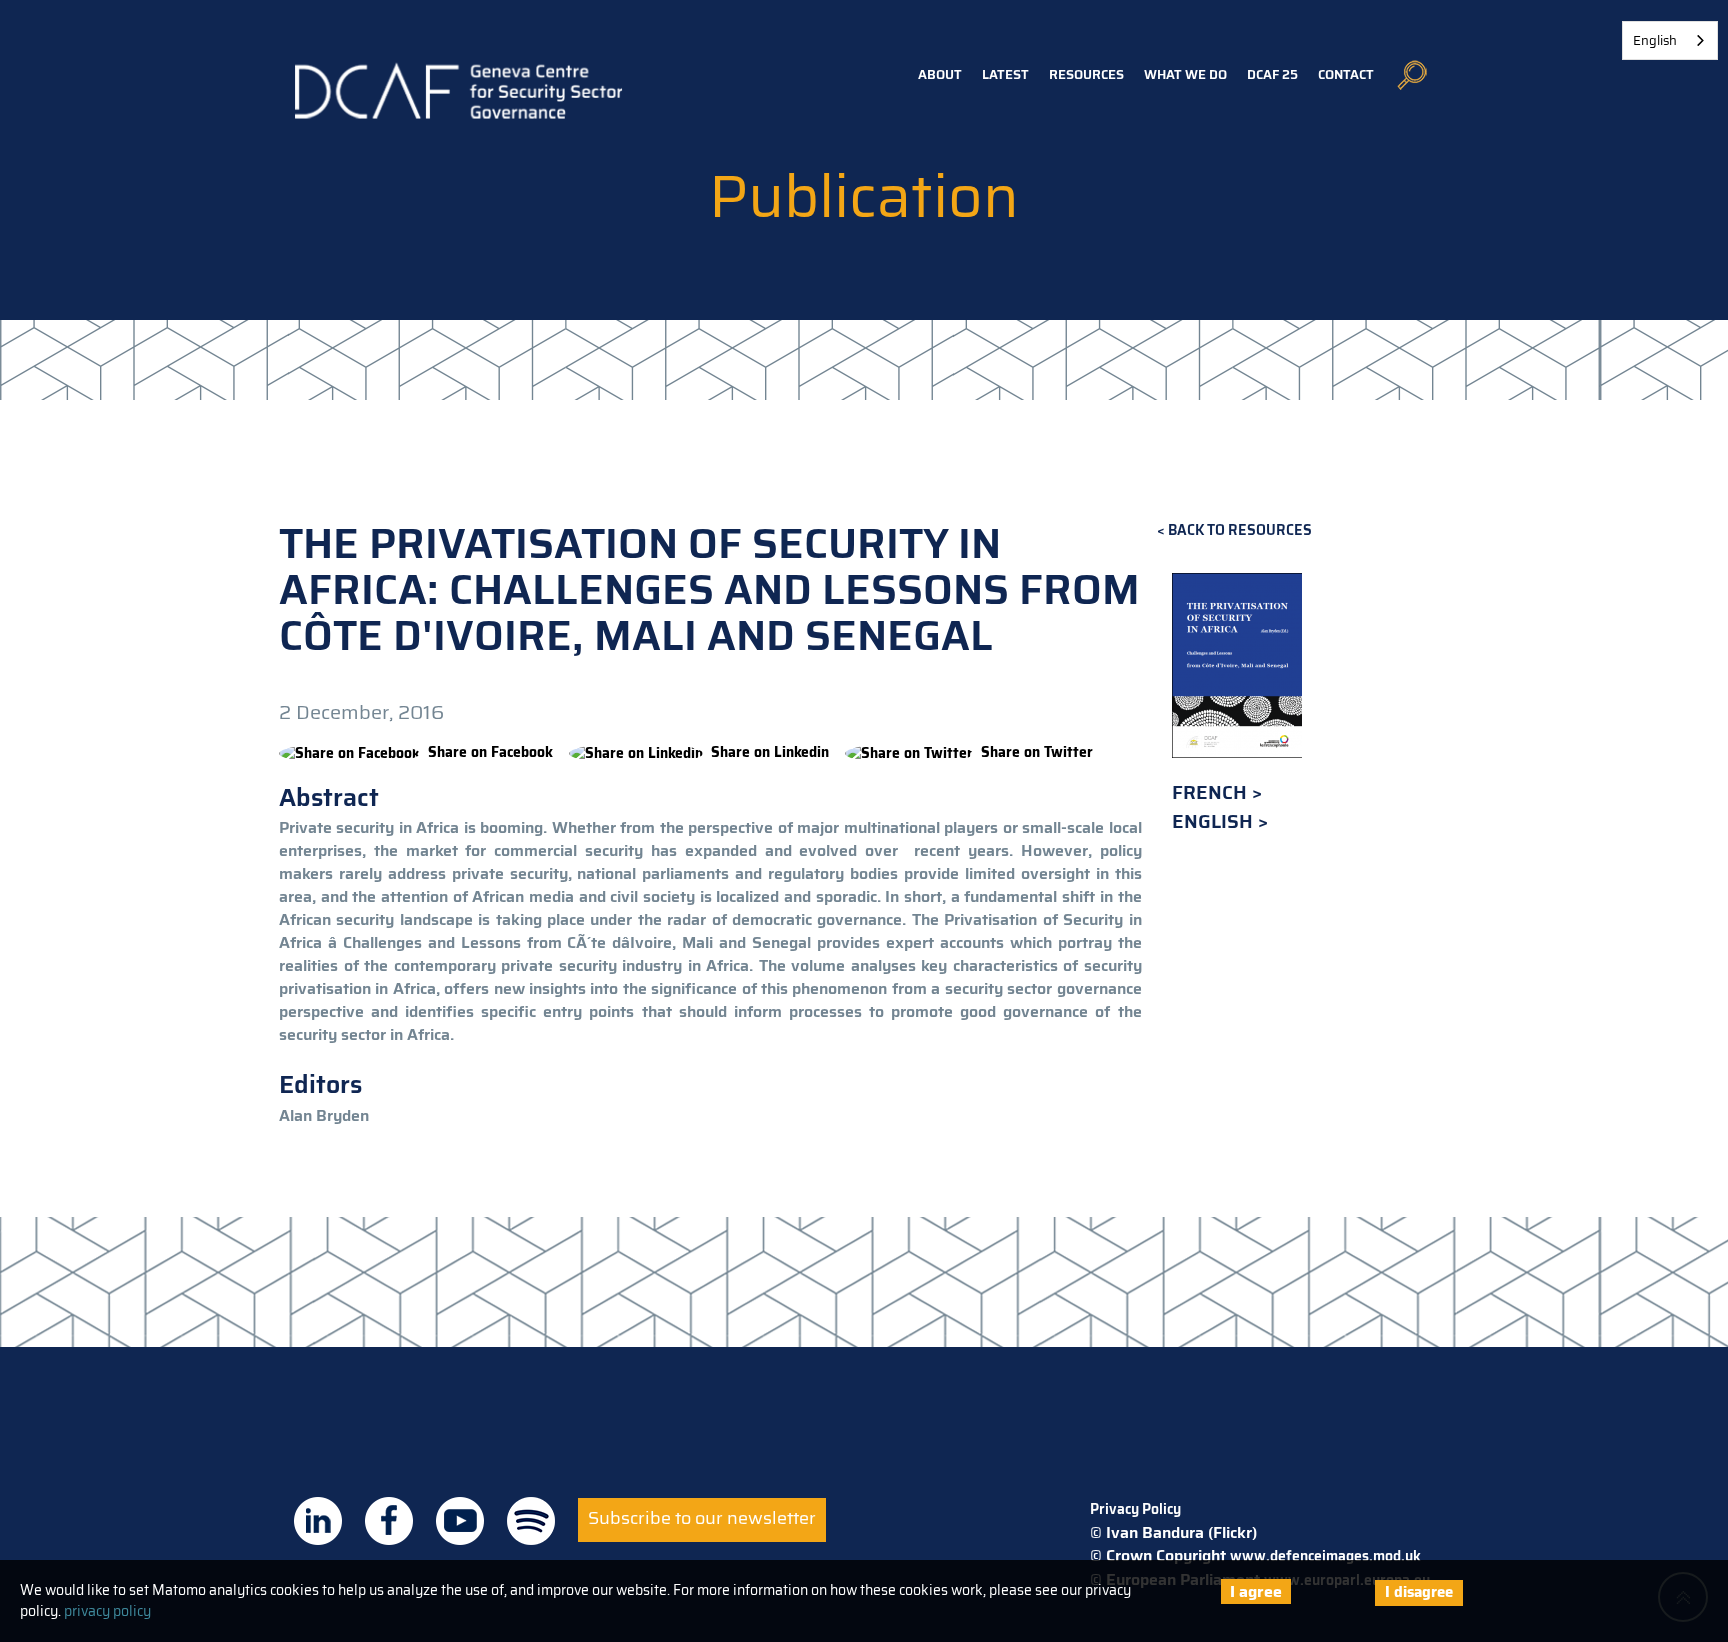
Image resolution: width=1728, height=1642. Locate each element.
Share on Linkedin (770, 752)
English (1215, 821)
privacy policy (107, 1611)
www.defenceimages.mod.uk (1325, 1556)
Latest (1005, 74)
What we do (1185, 74)
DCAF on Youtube (460, 1521)
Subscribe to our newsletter (702, 1518)
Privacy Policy (1135, 1509)
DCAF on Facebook (389, 1521)
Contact (1346, 74)
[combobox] (1670, 40)
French (1212, 792)
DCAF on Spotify (531, 1521)
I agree (1256, 1591)
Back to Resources (1240, 530)
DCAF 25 (1272, 74)
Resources (1086, 74)
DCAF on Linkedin (318, 1521)
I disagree (1419, 1592)
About (940, 74)
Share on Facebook (490, 752)
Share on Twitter (1037, 752)
